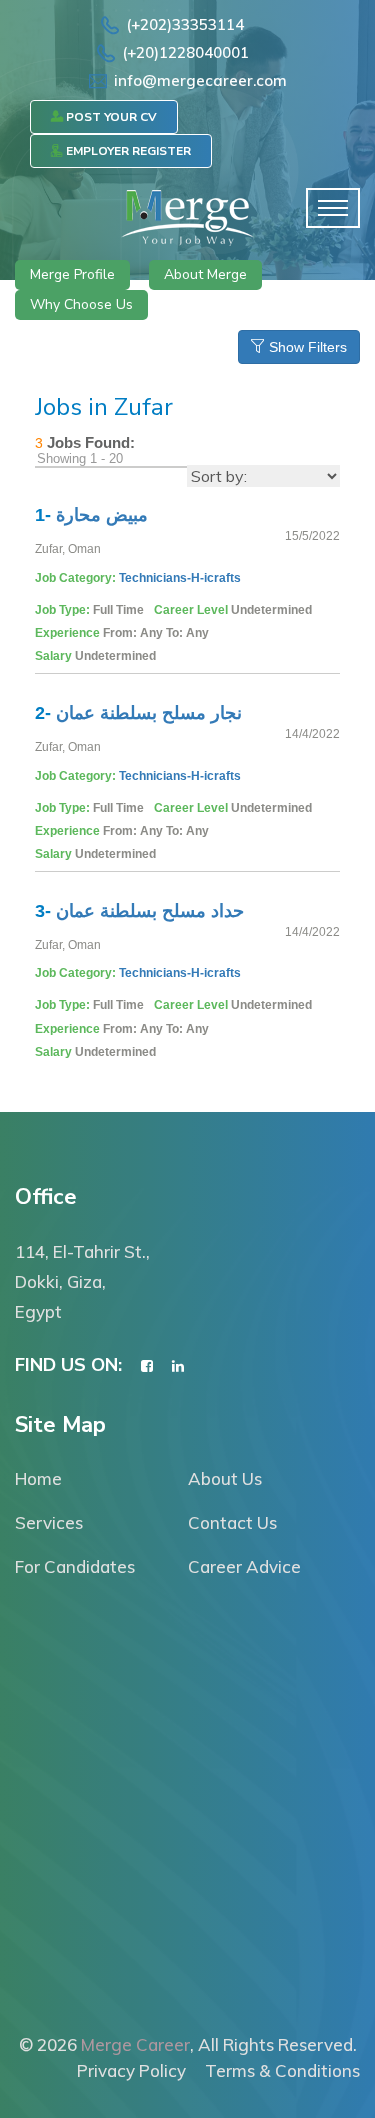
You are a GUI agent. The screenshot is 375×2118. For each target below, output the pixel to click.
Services (49, 1522)
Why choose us (81, 304)
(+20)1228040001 (185, 52)
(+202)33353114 (185, 24)
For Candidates (75, 1566)
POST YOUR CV (110, 117)
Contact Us (232, 1522)
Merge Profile (72, 274)
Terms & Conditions (282, 2070)
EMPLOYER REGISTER (127, 151)
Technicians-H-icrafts (180, 578)
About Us (225, 1478)
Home (38, 1478)
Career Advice (244, 1566)
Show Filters (306, 347)
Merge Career (135, 2044)
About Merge (205, 274)
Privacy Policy (131, 2070)
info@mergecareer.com (200, 80)
